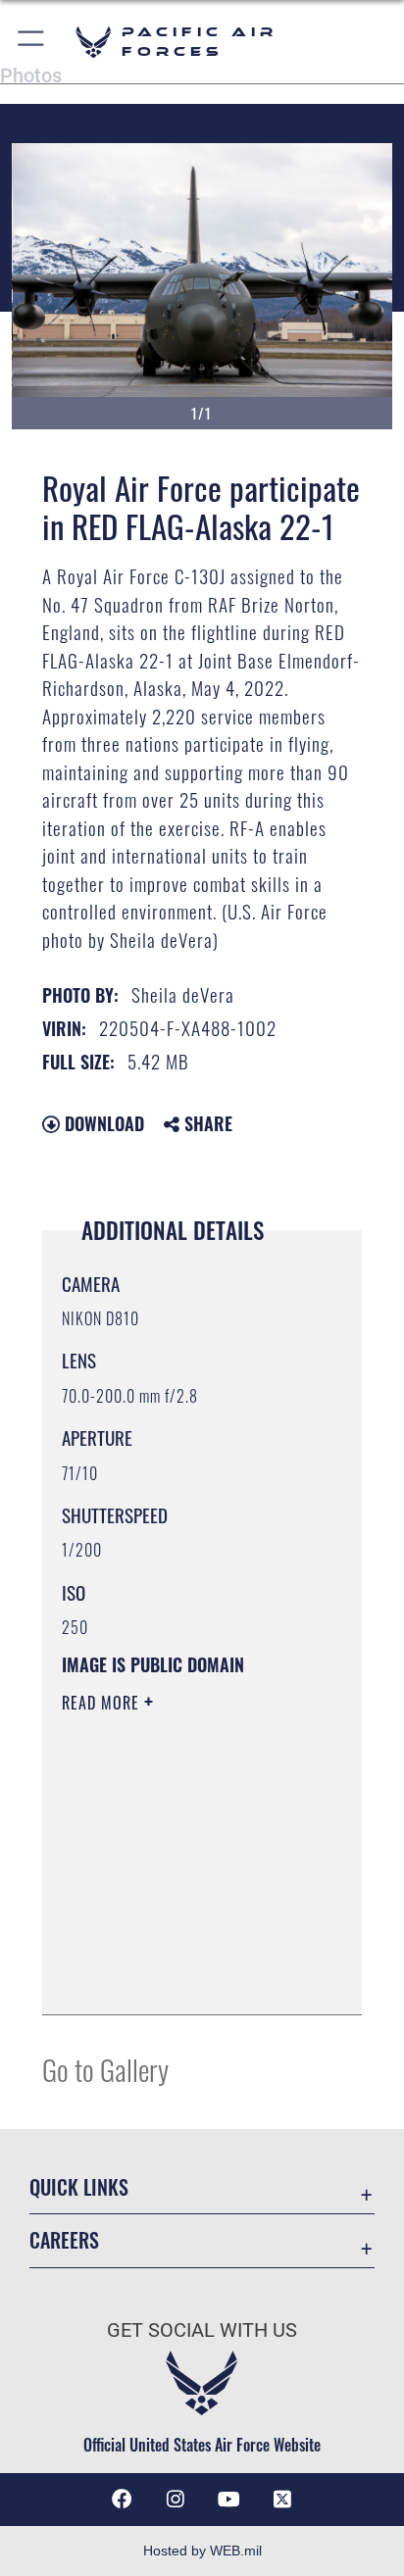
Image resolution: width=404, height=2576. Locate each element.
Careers (64, 2240)
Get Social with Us (202, 2330)
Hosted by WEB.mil (202, 2551)
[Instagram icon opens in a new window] (176, 2500)
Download (102, 1123)
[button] (32, 42)
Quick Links (79, 2187)
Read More (103, 1703)
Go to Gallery (105, 2069)
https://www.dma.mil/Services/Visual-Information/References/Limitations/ (181, 1978)
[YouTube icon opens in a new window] (228, 2500)
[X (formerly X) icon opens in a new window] (282, 2500)
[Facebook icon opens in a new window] (122, 2500)
